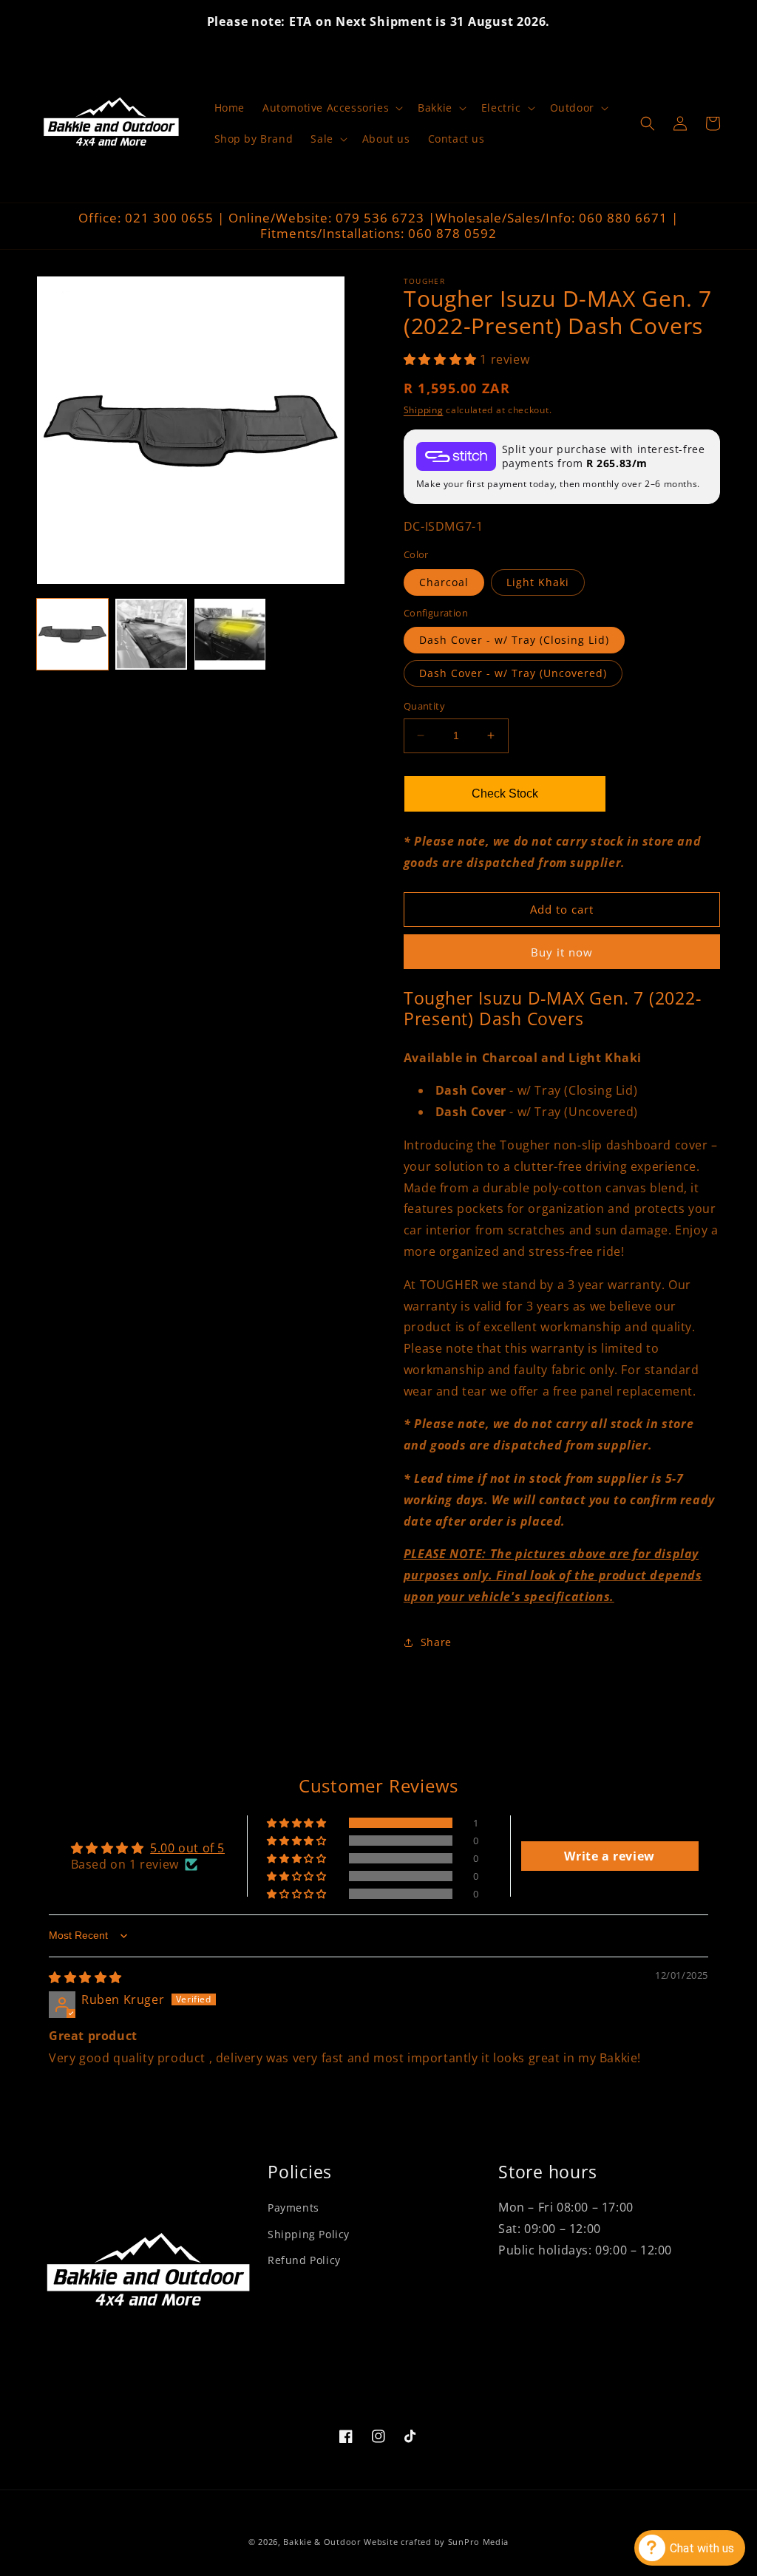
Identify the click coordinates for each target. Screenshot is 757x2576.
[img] (85, 1977)
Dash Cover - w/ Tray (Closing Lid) (514, 640)
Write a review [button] (609, 1856)
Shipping (424, 410)
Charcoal (444, 582)
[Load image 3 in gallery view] (151, 634)
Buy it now (562, 952)
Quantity (424, 706)
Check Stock (505, 793)
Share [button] (436, 1642)
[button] (331, 108)
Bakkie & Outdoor (322, 2542)
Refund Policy (304, 2260)
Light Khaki (538, 582)
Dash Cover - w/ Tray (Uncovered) (513, 673)
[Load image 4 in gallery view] (230, 634)
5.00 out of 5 (187, 1848)
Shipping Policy (309, 2234)
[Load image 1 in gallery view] (72, 634)
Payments (293, 2208)
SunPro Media (478, 2542)
